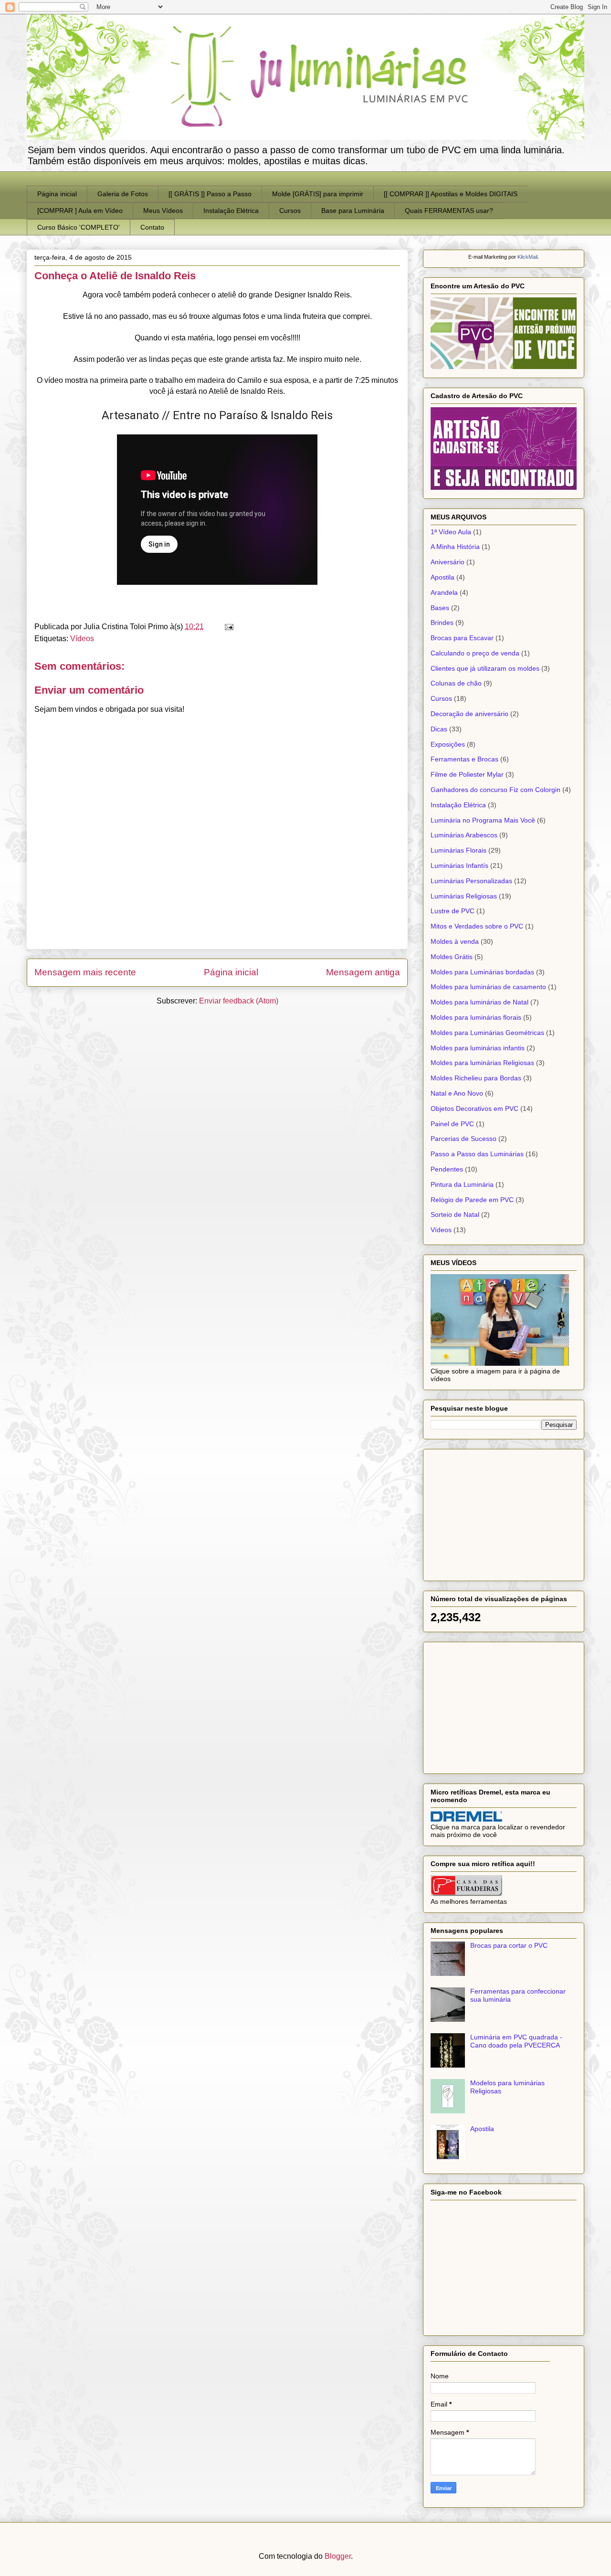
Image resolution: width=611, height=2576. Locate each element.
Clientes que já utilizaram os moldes (485, 668)
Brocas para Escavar (462, 638)
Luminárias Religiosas (464, 896)
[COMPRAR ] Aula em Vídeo (80, 211)
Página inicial (57, 194)
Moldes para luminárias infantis (478, 1048)
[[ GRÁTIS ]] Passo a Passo (210, 194)
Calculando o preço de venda (475, 653)
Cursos (290, 211)
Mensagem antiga (363, 972)
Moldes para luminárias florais (476, 1017)
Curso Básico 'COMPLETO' (79, 227)
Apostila (442, 577)
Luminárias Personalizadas (471, 881)
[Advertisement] (502, 1512)
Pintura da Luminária (462, 1184)
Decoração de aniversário (469, 714)
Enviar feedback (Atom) (239, 1001)
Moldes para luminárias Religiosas (482, 1063)
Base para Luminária (353, 211)
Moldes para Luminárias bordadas (482, 972)
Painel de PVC (452, 1124)
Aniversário (448, 562)
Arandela (444, 592)
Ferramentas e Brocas (464, 759)
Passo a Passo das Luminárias (477, 1154)
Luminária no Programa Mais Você (483, 820)
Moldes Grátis (452, 957)
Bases (440, 608)
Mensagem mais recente (85, 972)
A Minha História (455, 547)
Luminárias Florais (458, 850)
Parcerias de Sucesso (464, 1139)
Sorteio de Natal (455, 1214)
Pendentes (447, 1169)
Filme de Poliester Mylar (467, 774)
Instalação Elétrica (231, 211)
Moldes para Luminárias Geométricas (487, 1033)
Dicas (439, 729)
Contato (152, 227)
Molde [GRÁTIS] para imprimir (318, 194)
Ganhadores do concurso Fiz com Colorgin (495, 790)
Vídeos (82, 639)
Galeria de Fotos (123, 194)
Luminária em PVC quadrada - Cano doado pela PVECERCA (516, 2041)
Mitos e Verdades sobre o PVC (477, 926)
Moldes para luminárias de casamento (488, 987)
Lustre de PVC (453, 911)
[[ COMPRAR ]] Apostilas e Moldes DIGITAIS (451, 194)
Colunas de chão (456, 683)
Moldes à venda (455, 941)
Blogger (338, 2556)
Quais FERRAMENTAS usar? (449, 211)
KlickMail (527, 257)
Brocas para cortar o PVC (509, 1945)
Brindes (442, 623)
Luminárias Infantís (459, 866)
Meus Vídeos (163, 211)
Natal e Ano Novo (457, 1093)
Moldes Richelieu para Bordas (476, 1078)
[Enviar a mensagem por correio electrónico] (227, 627)
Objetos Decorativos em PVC (474, 1109)
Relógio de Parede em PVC (472, 1200)
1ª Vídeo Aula (451, 532)
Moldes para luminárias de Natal (479, 1002)
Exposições (448, 744)
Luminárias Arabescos (464, 835)
